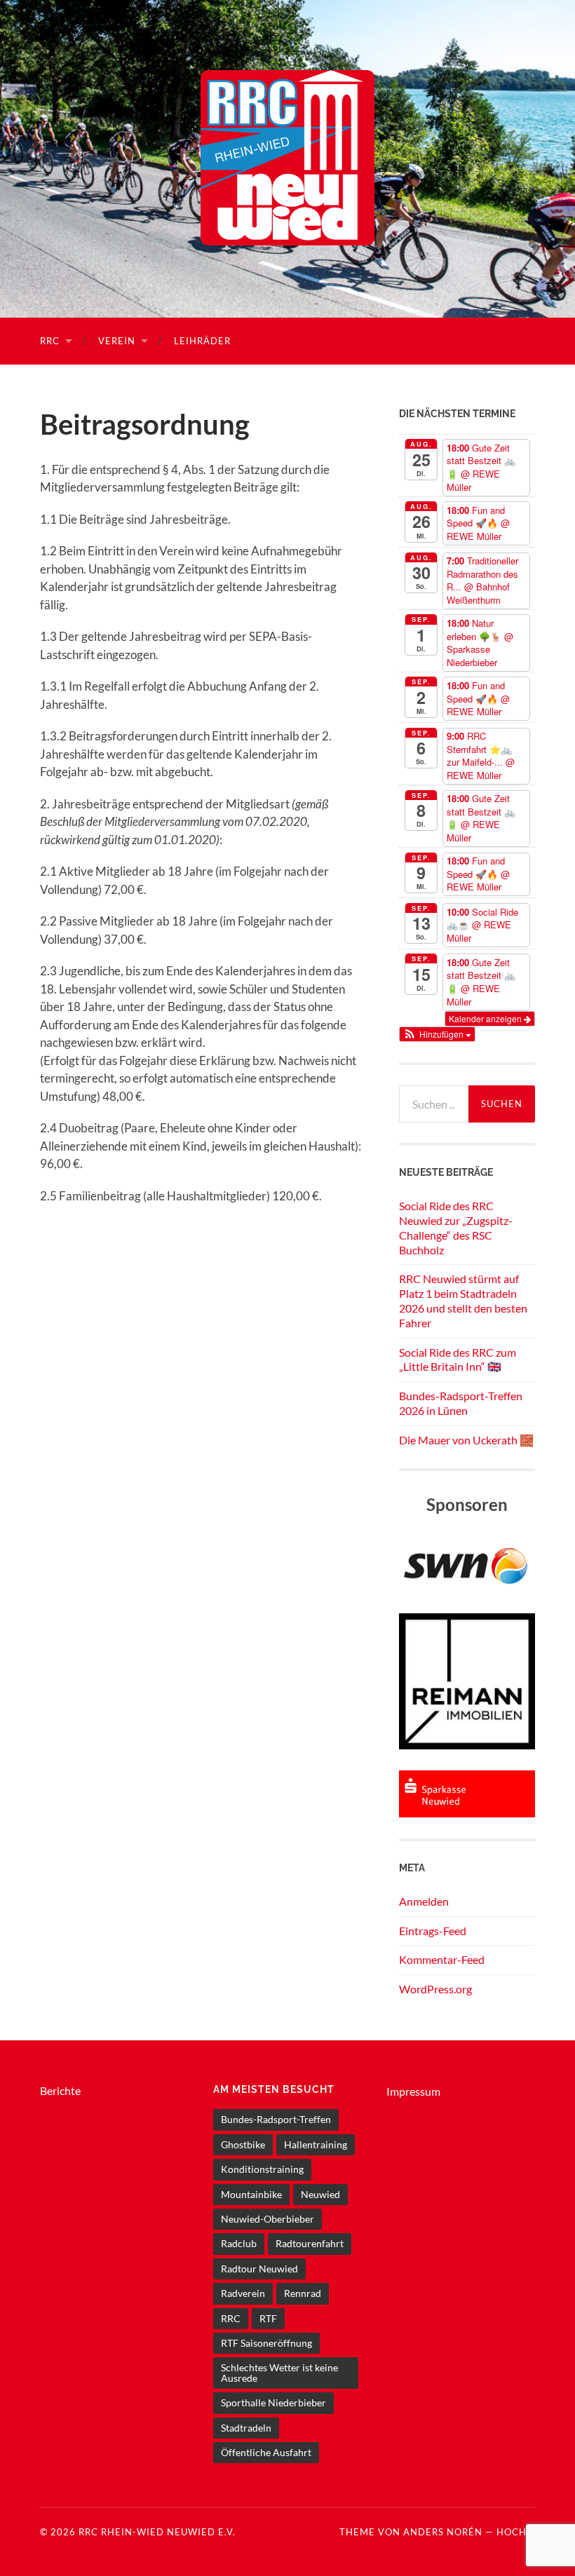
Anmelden (424, 1901)
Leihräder (202, 341)
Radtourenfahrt (310, 2243)
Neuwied (320, 2194)
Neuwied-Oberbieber (268, 2219)
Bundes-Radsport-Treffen (276, 2119)
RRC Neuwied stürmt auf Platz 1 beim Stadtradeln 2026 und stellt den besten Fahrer (463, 1300)
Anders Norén (443, 2532)
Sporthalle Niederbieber (273, 2402)
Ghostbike (243, 2144)
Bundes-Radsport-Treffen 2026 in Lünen (461, 1403)
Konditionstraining (262, 2169)
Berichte (60, 2090)
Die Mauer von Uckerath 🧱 (466, 1440)
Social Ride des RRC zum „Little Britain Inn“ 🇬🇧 (458, 1360)
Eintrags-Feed (433, 1931)
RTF (268, 2318)
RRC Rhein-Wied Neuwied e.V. (157, 2532)
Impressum (413, 2091)
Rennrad (303, 2293)
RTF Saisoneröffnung (266, 2343)
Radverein (243, 2293)
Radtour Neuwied (259, 2269)
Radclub (239, 2243)
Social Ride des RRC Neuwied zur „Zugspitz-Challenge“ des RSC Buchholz (456, 1227)
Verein (117, 341)
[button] (438, 1034)
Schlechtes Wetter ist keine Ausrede (279, 2372)
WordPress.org (435, 1989)
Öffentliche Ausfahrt (266, 2452)
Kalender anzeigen (486, 1018)
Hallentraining (316, 2144)
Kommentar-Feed (442, 1959)
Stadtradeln (246, 2428)
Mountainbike (251, 2194)
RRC (50, 341)
